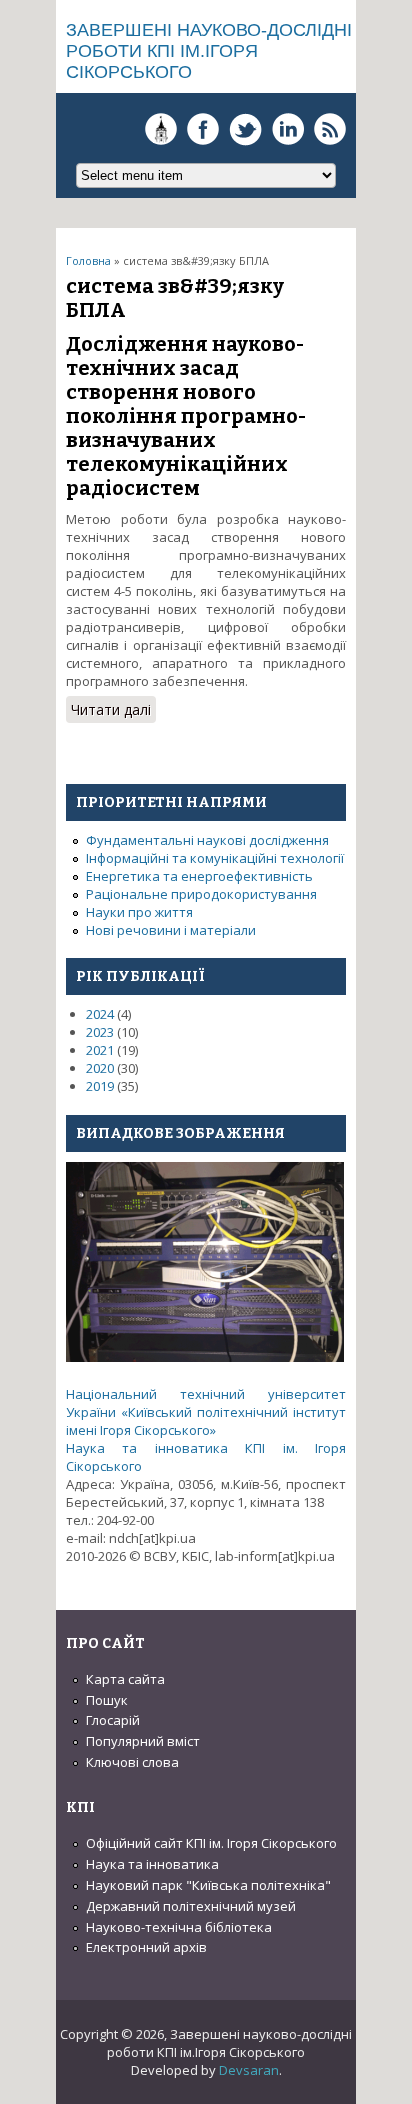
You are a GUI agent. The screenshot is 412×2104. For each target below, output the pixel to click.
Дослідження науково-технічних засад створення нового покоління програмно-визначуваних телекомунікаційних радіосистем (186, 416)
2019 (100, 1086)
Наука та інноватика (152, 1864)
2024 (100, 1014)
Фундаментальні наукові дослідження (207, 840)
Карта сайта (125, 1679)
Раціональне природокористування (201, 894)
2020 (100, 1068)
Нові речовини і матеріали (171, 930)
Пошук (107, 1700)
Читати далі (113, 711)
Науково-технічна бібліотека (179, 1927)
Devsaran (249, 2070)
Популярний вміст (143, 1741)
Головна (88, 260)
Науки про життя (139, 912)
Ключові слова (132, 1762)
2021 (100, 1050)
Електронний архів (146, 1947)
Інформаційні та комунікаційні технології (215, 858)
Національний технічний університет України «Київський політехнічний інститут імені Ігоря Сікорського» (206, 1412)
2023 (100, 1032)
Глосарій (113, 1720)
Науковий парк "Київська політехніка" (208, 1885)
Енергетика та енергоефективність (199, 876)
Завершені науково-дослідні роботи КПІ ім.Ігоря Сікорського (209, 51)
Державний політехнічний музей (191, 1906)
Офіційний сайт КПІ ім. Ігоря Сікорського (211, 1843)
